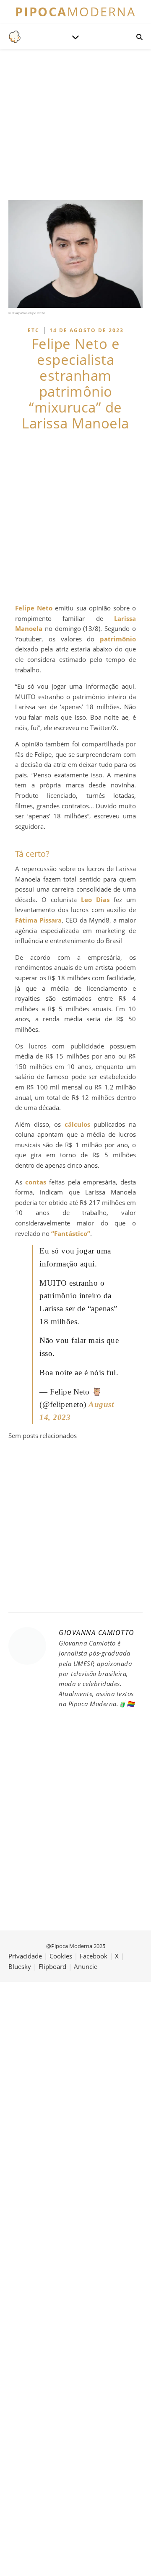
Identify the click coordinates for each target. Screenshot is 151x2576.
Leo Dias (95, 900)
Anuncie (86, 1966)
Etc (34, 330)
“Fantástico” (71, 1233)
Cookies (61, 1956)
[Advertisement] (75, 517)
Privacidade (25, 1956)
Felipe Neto (34, 608)
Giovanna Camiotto (97, 1633)
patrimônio (118, 639)
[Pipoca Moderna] (15, 37)
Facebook (94, 1956)
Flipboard (52, 1966)
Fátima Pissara (38, 920)
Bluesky (20, 1966)
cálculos (77, 1124)
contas (36, 1182)
